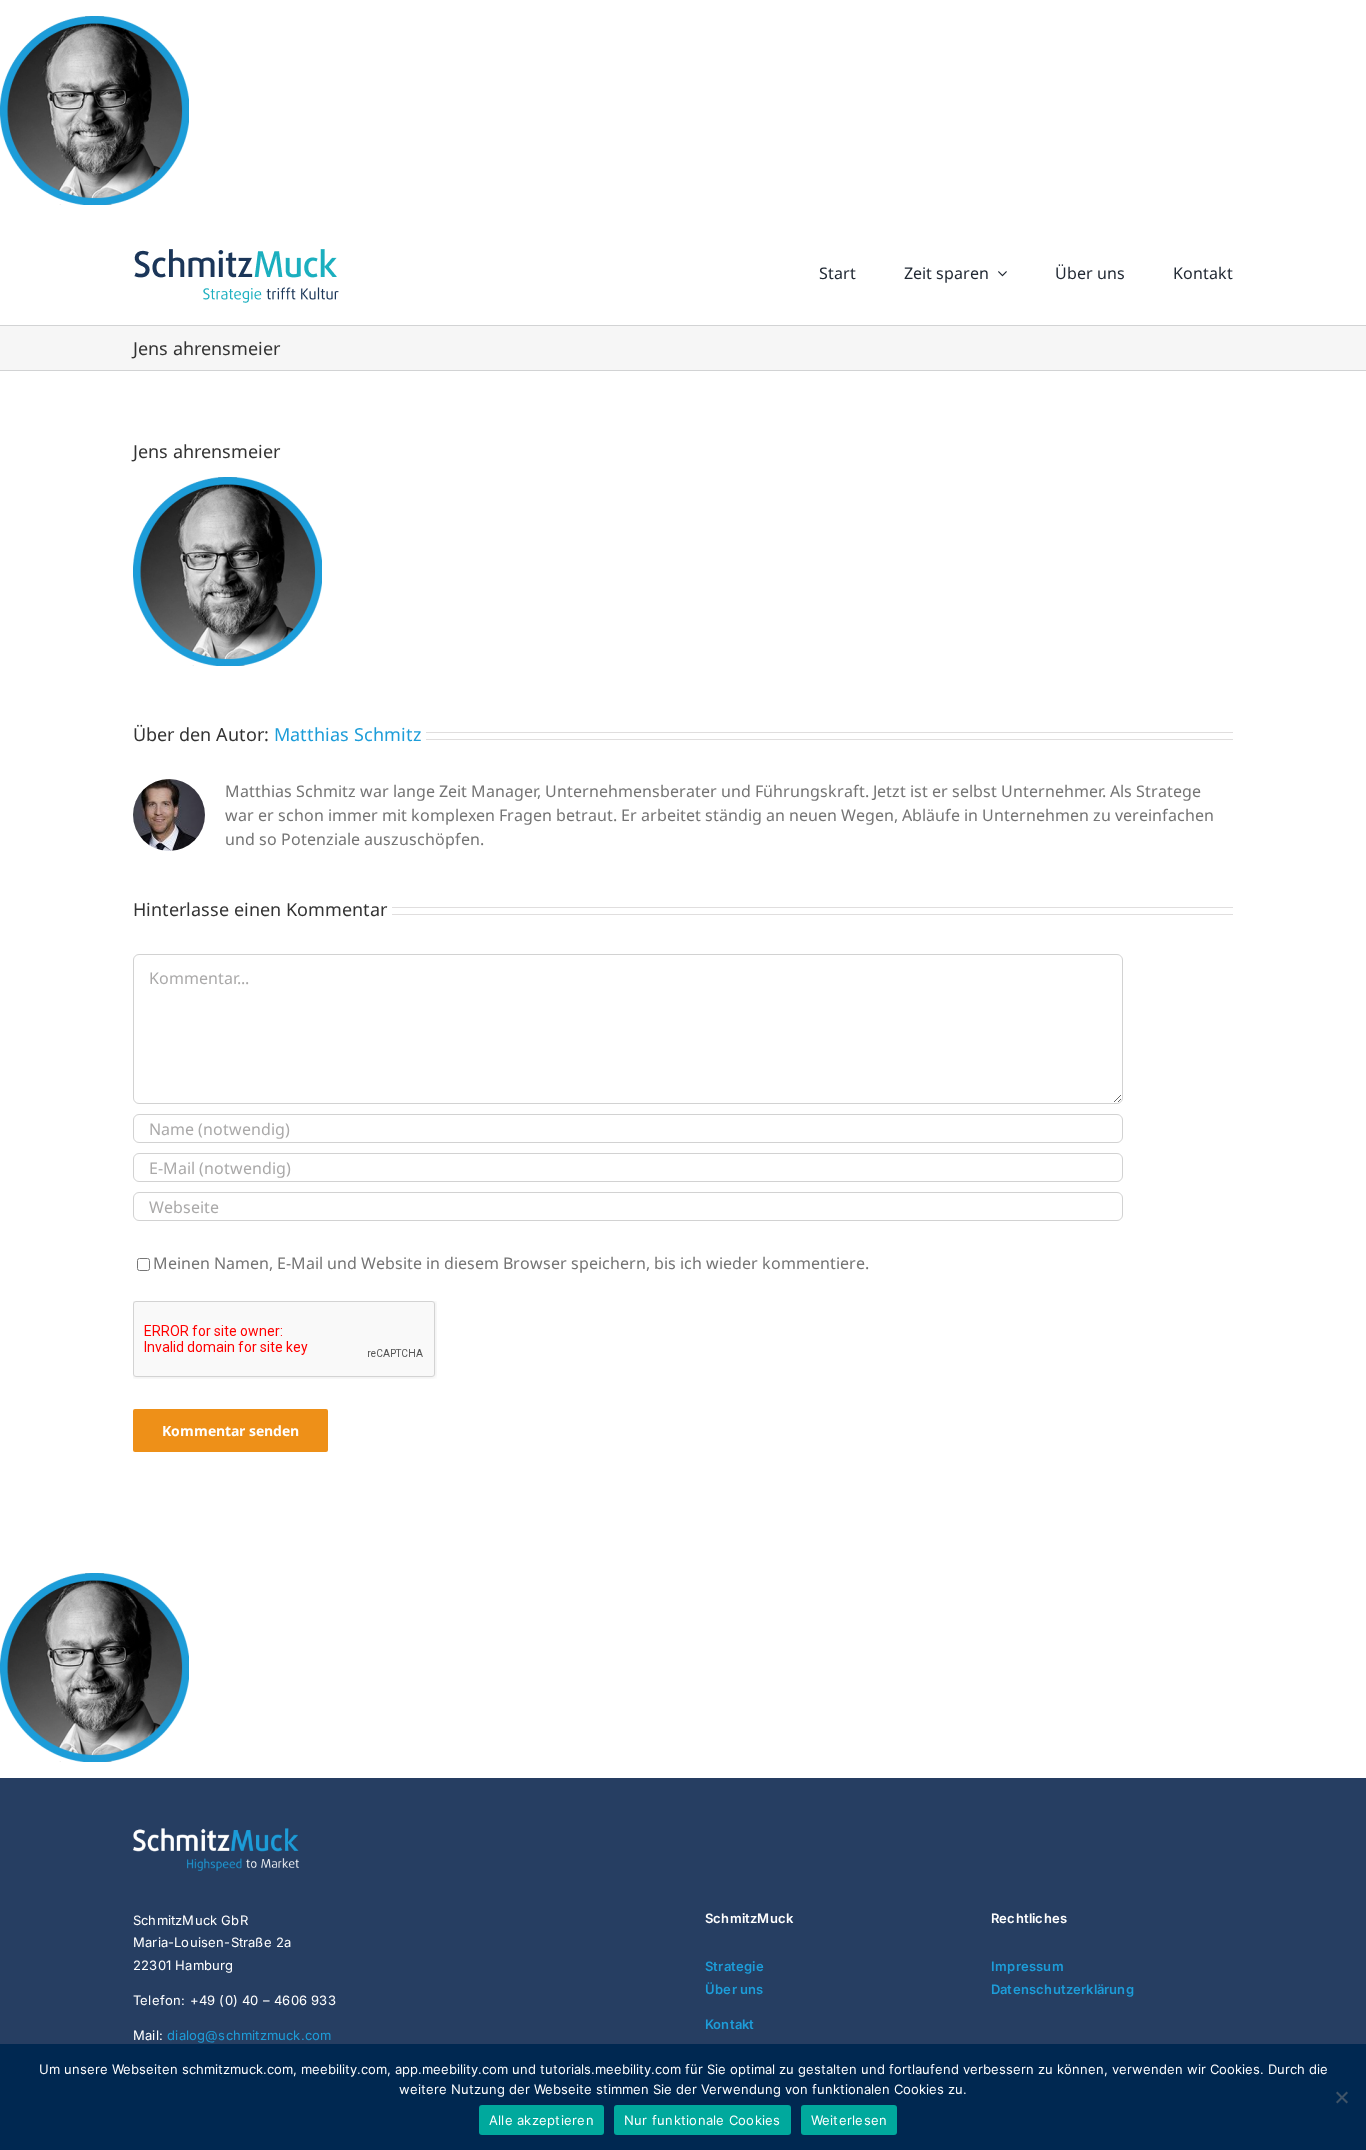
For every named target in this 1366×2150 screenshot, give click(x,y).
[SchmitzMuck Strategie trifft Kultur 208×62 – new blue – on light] (236, 249)
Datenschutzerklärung (1062, 1989)
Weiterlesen (849, 2120)
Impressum (1027, 1966)
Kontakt (729, 2024)
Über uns (734, 1989)
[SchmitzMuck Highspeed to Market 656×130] (254, 1836)
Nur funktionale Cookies (702, 2120)
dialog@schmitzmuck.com (249, 2035)
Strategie (734, 1966)
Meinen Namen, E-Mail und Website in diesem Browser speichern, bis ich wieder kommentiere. (511, 1263)
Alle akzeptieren (541, 2120)
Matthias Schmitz (347, 734)
